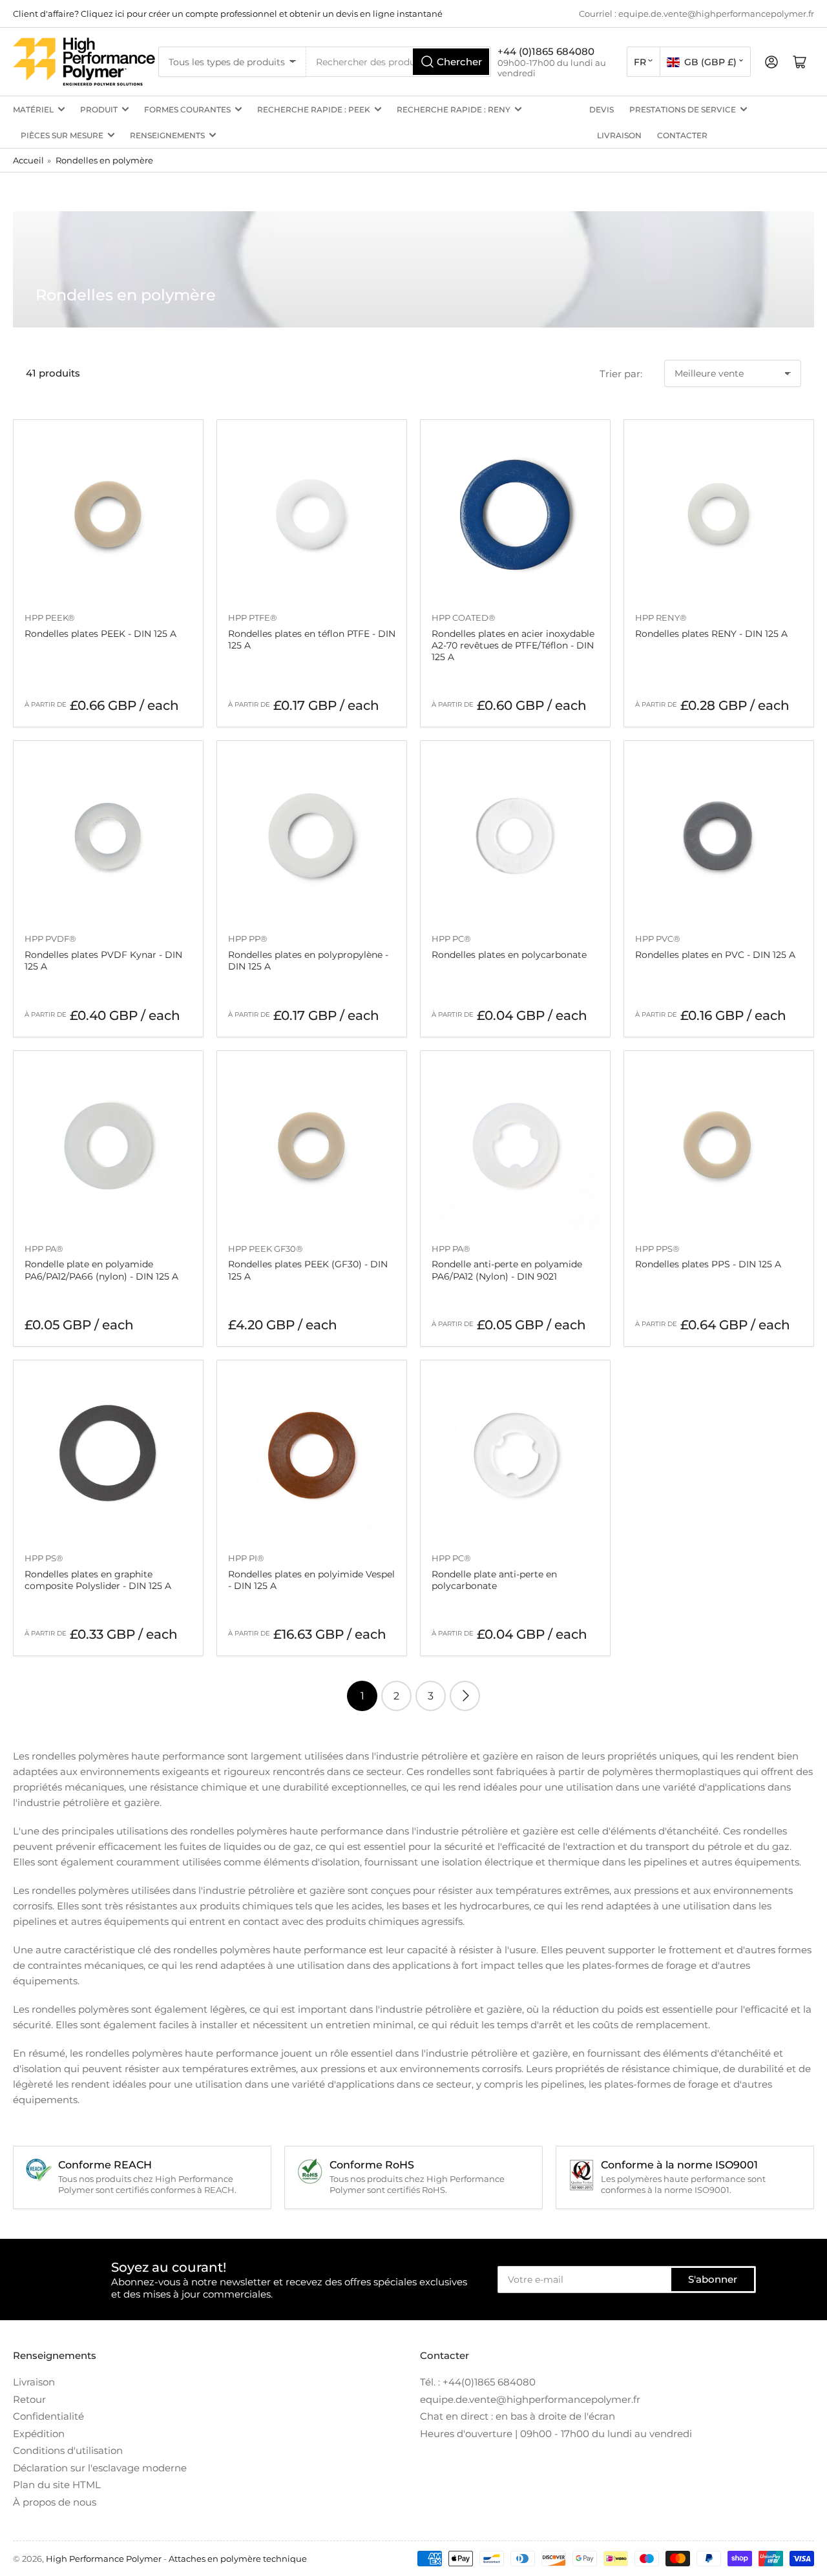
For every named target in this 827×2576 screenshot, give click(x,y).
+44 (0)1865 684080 (546, 51)
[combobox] (399, 62)
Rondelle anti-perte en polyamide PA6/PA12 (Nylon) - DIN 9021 (507, 1270)
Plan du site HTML (57, 2485)
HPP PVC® (658, 939)
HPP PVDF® (50, 939)
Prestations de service (683, 109)
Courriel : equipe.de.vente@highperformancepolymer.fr (696, 14)
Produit (99, 109)
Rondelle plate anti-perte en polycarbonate (494, 1580)
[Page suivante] (465, 1696)
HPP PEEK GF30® (266, 1249)
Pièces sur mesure (62, 135)
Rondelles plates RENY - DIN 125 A (711, 634)
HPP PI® (246, 1558)
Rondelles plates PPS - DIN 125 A (708, 1264)
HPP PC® (451, 939)
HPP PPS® (657, 1249)
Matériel (33, 109)
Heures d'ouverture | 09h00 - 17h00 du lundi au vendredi (556, 2434)
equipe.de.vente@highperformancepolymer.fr (530, 2399)
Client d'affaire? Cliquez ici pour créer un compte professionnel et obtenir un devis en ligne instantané (228, 14)
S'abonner (713, 2279)
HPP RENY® (661, 618)
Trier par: (621, 374)
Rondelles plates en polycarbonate (509, 955)
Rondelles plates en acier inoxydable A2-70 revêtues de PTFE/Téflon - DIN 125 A (513, 645)
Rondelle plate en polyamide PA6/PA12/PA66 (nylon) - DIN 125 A (101, 1270)
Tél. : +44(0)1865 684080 (478, 2382)
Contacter (682, 135)
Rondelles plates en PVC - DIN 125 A (715, 955)
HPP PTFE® (253, 618)
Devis (602, 109)
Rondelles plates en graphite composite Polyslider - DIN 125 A (98, 1580)
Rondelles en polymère (104, 160)
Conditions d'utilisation (68, 2450)
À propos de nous (55, 2502)
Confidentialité (48, 2416)
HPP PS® (44, 1558)
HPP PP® (248, 939)
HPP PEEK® (50, 618)
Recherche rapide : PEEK (314, 109)
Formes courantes (187, 109)
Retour (29, 2399)
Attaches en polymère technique (238, 2559)
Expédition (39, 2434)
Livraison (619, 135)
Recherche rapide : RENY (454, 109)
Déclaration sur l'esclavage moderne (100, 2468)
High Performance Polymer (104, 2559)
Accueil (28, 160)
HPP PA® (44, 1249)
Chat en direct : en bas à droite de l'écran (518, 2416)
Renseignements (167, 135)
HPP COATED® (464, 618)
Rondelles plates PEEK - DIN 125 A (100, 634)
